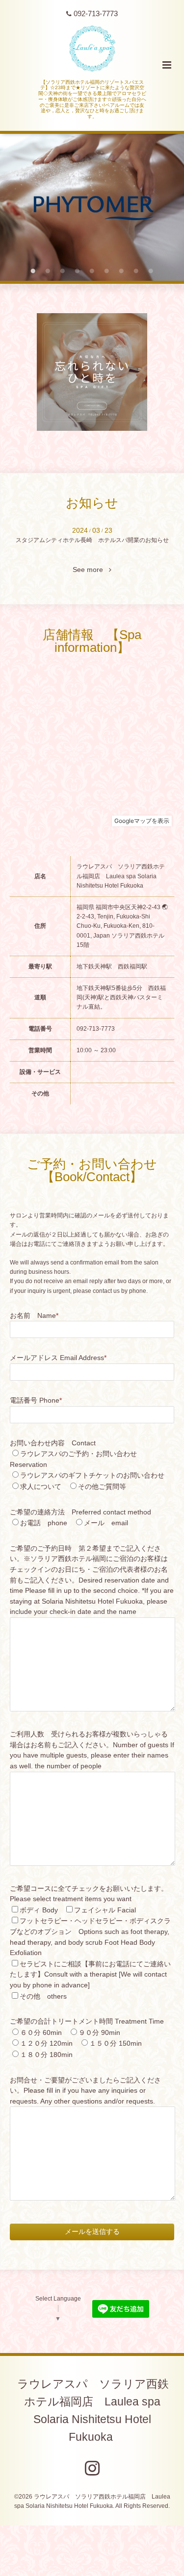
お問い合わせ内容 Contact (53, 1443)
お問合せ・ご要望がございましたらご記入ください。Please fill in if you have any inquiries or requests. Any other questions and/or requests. (85, 2091)
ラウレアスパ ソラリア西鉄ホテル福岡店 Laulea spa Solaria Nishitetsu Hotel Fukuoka (93, 2411)
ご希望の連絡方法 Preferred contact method (80, 1512)
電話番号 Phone (36, 1400)
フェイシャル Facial (105, 1910)
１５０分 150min (116, 2043)
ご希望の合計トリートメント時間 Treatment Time (87, 2021)
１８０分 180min (46, 2055)
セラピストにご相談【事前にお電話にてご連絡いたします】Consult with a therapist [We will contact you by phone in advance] (90, 1975)
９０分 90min (99, 2033)
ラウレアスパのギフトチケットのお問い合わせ (92, 1475)
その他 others (43, 1996)
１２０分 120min (46, 2043)
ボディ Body (39, 1910)
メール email (106, 1523)
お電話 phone (44, 1523)
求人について (41, 1487)
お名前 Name (34, 1316)
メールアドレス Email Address (58, 1358)
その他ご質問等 (102, 1487)
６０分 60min (41, 2033)
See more (91, 570)
